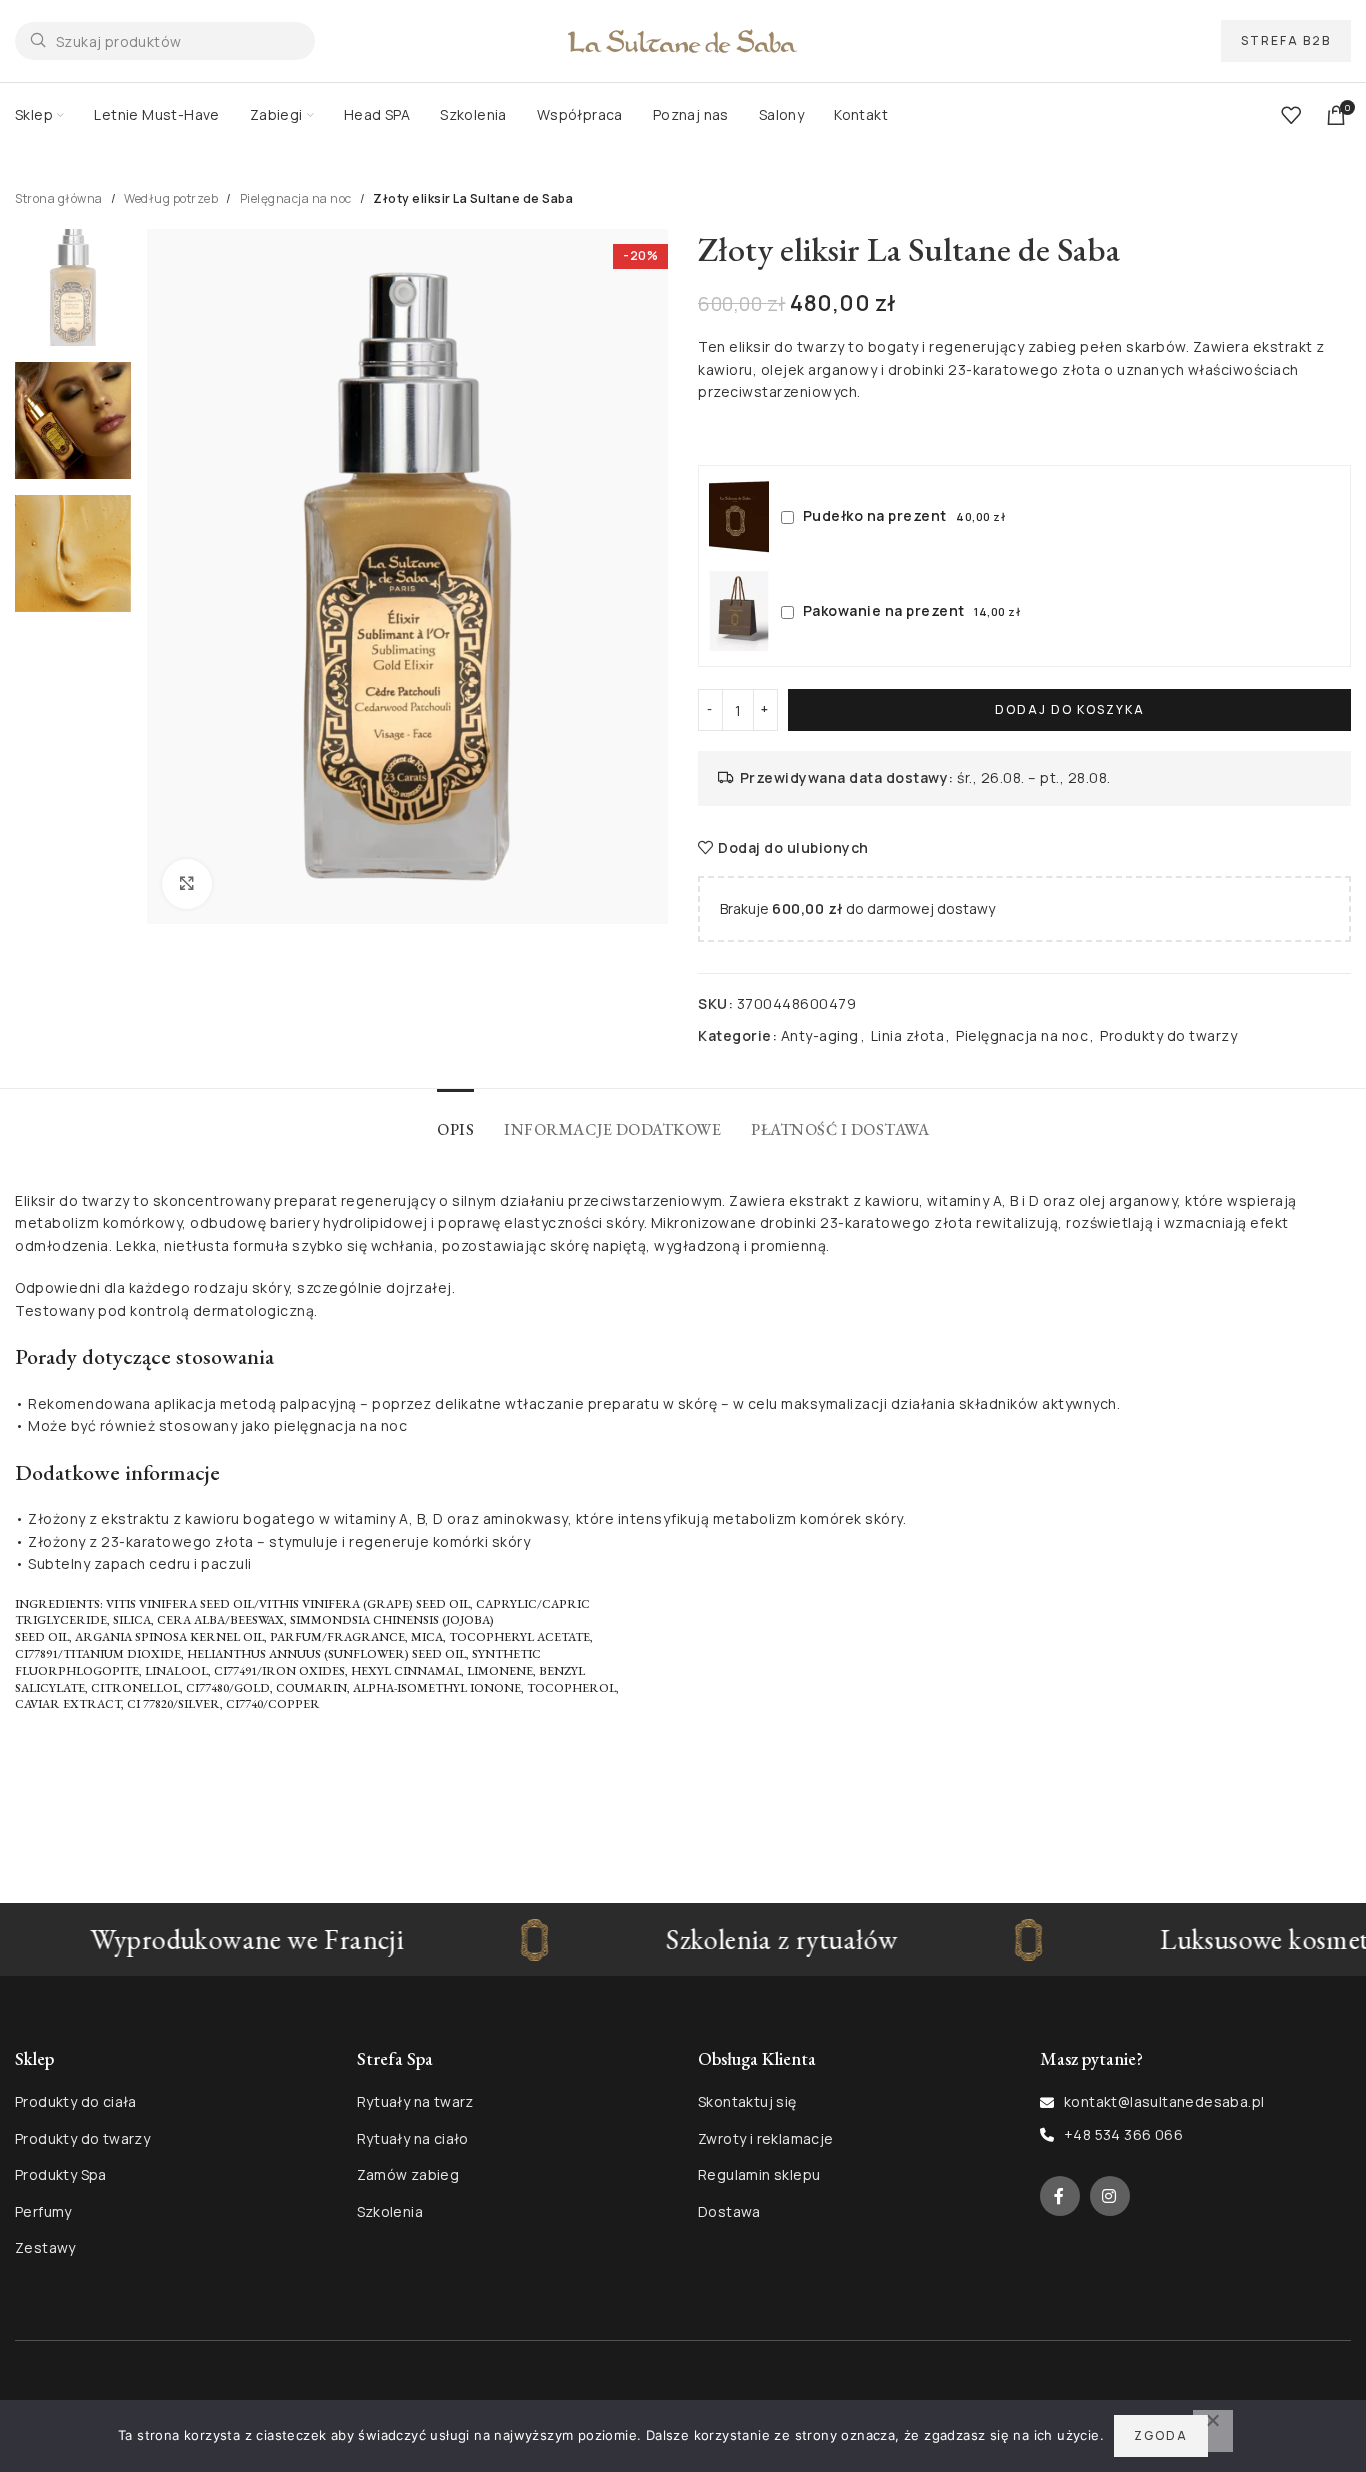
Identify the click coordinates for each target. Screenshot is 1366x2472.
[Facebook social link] (1060, 2196)
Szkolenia (390, 2211)
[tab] (455, 1119)
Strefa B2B (1286, 40)
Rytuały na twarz (415, 2101)
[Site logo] (683, 39)
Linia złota (908, 1035)
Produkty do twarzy (1168, 1035)
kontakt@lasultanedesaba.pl (1164, 2101)
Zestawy (45, 2247)
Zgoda (1161, 2435)
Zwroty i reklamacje (766, 2138)
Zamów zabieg (408, 2174)
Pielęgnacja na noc (296, 198)
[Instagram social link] (1110, 2196)
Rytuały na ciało (413, 2138)
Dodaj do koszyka (1070, 709)
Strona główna (59, 198)
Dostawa (729, 2211)
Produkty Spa (61, 2174)
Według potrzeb (171, 198)
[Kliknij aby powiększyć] (187, 884)
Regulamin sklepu (759, 2174)
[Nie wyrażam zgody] (1213, 2431)
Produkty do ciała (76, 2101)
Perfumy (43, 2211)
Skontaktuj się (747, 2101)
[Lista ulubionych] (1291, 115)
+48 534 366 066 (1123, 2134)
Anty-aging (820, 1035)
